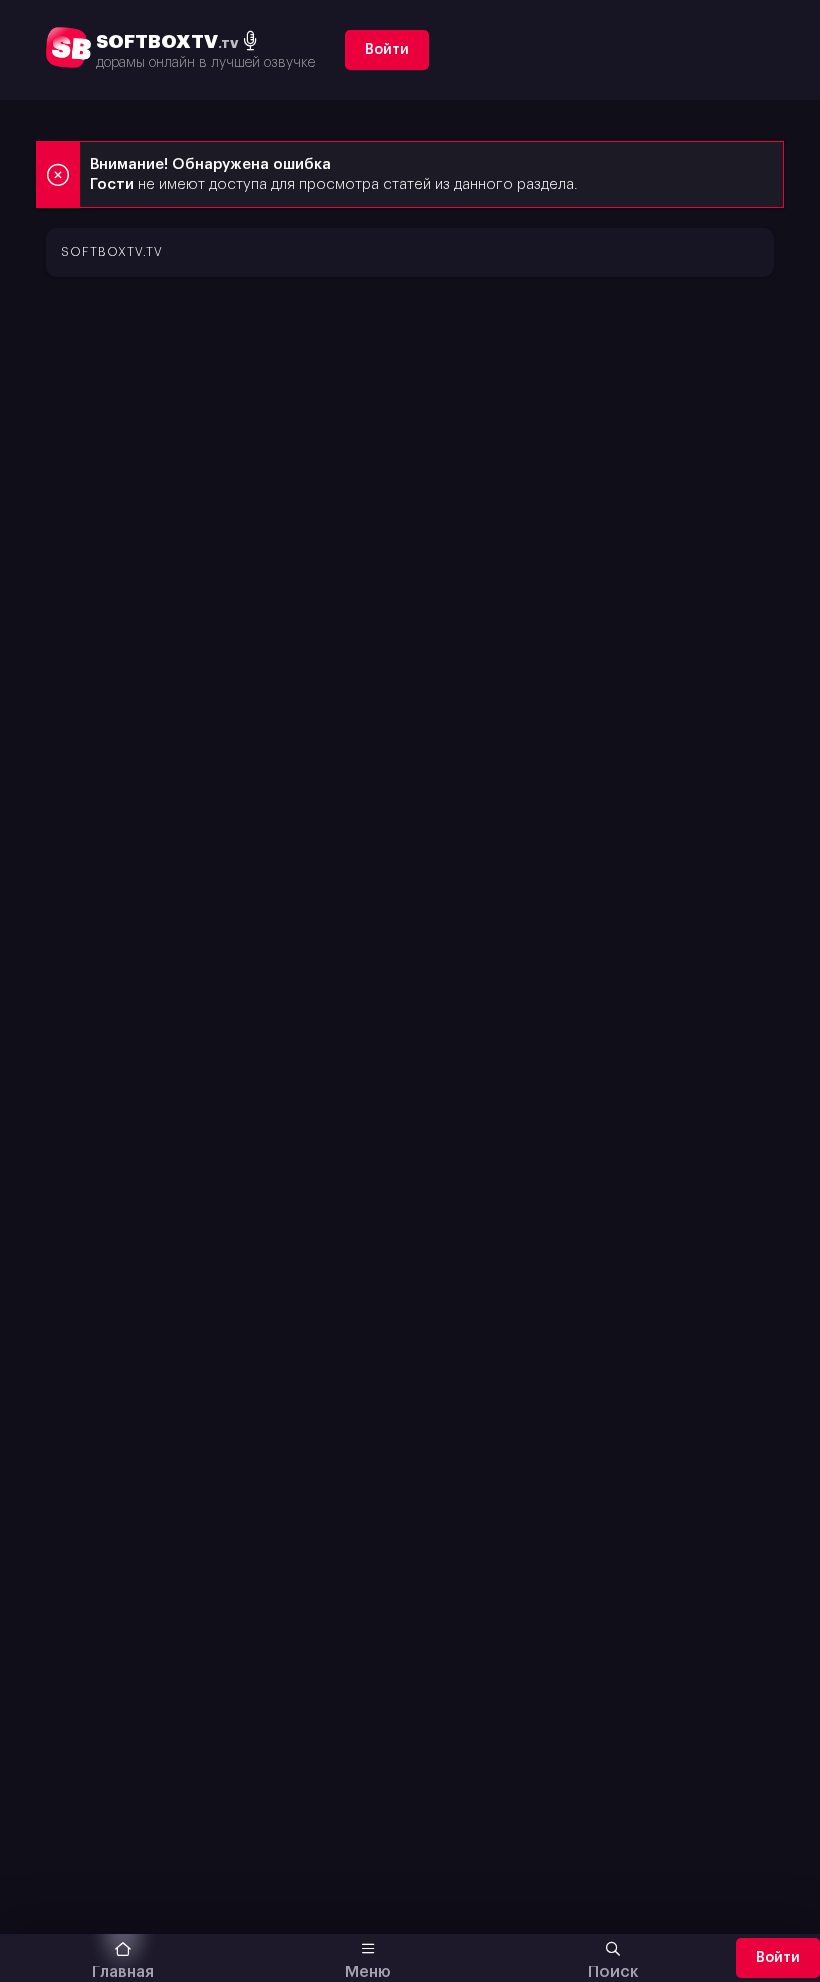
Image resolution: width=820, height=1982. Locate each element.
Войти (387, 50)
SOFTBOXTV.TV (112, 252)
